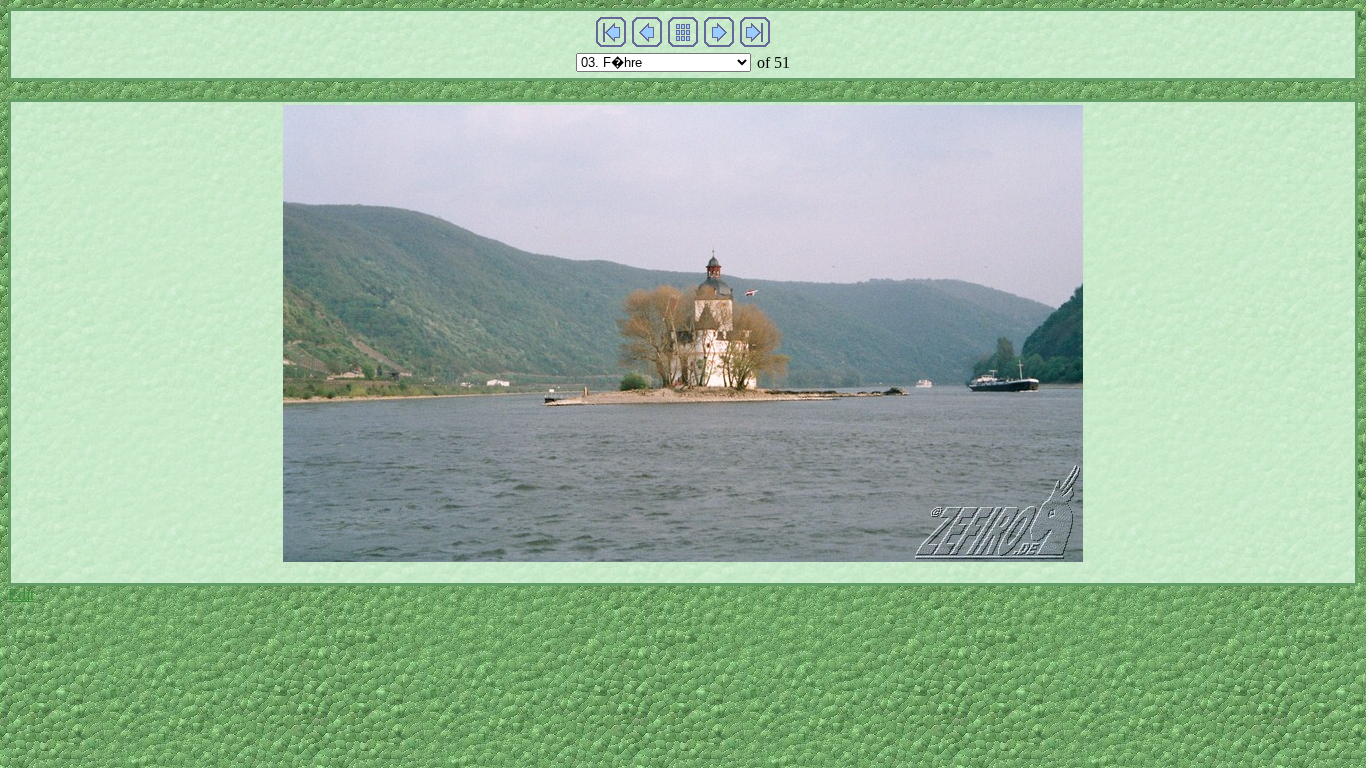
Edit (21, 594)
